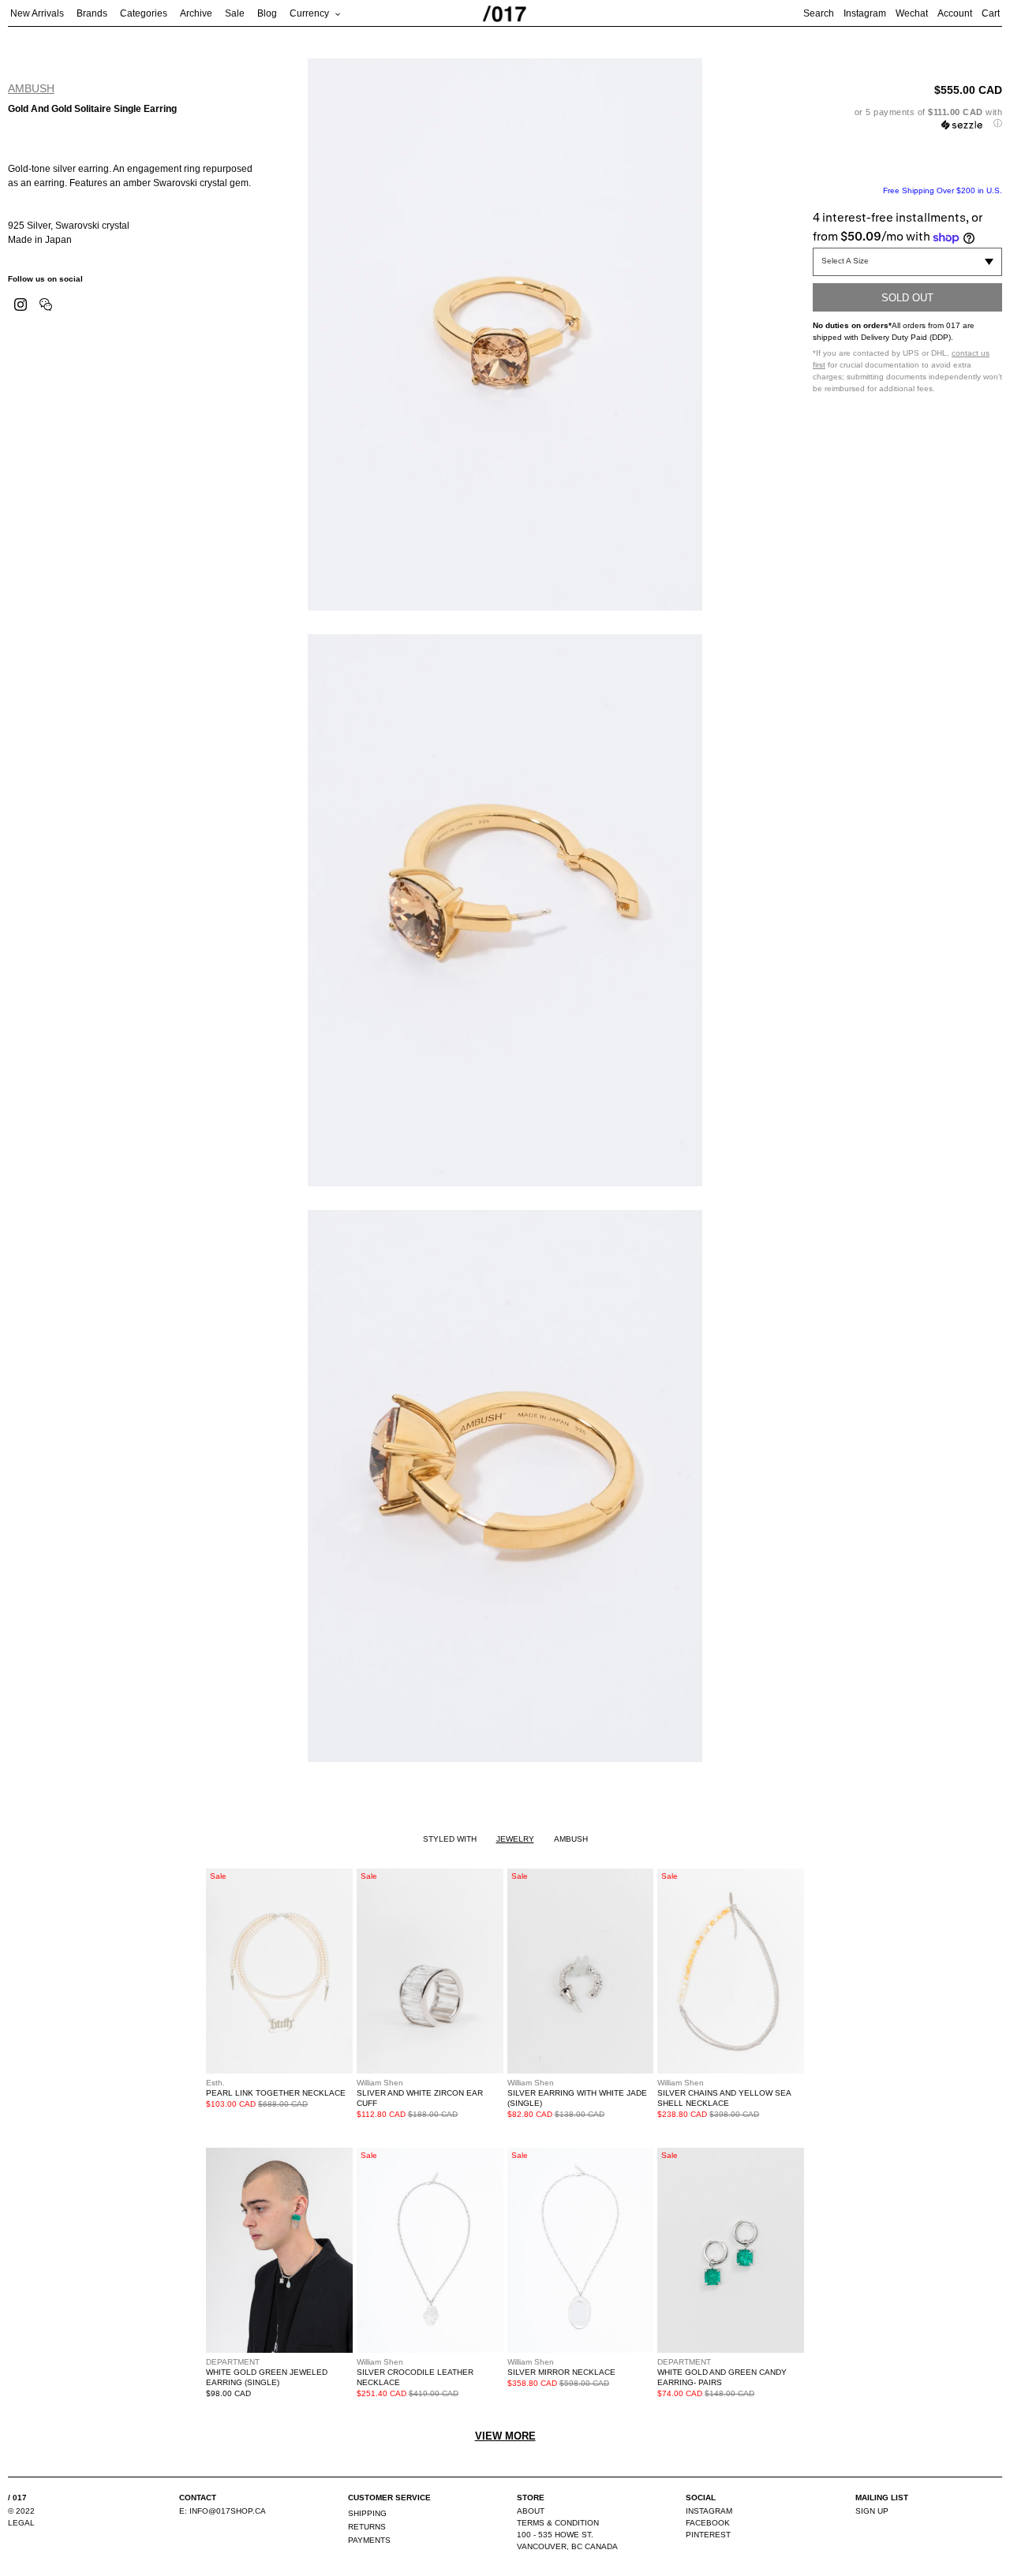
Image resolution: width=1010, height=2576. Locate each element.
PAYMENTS (369, 2540)
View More (505, 2436)
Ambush (31, 88)
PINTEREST (708, 2535)
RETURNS (367, 2527)
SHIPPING (367, 2513)
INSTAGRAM (709, 2511)
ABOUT (531, 2511)
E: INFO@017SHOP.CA (223, 2511)
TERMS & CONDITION (558, 2523)
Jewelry (515, 1839)
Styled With (450, 1839)
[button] (907, 118)
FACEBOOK (708, 2523)
